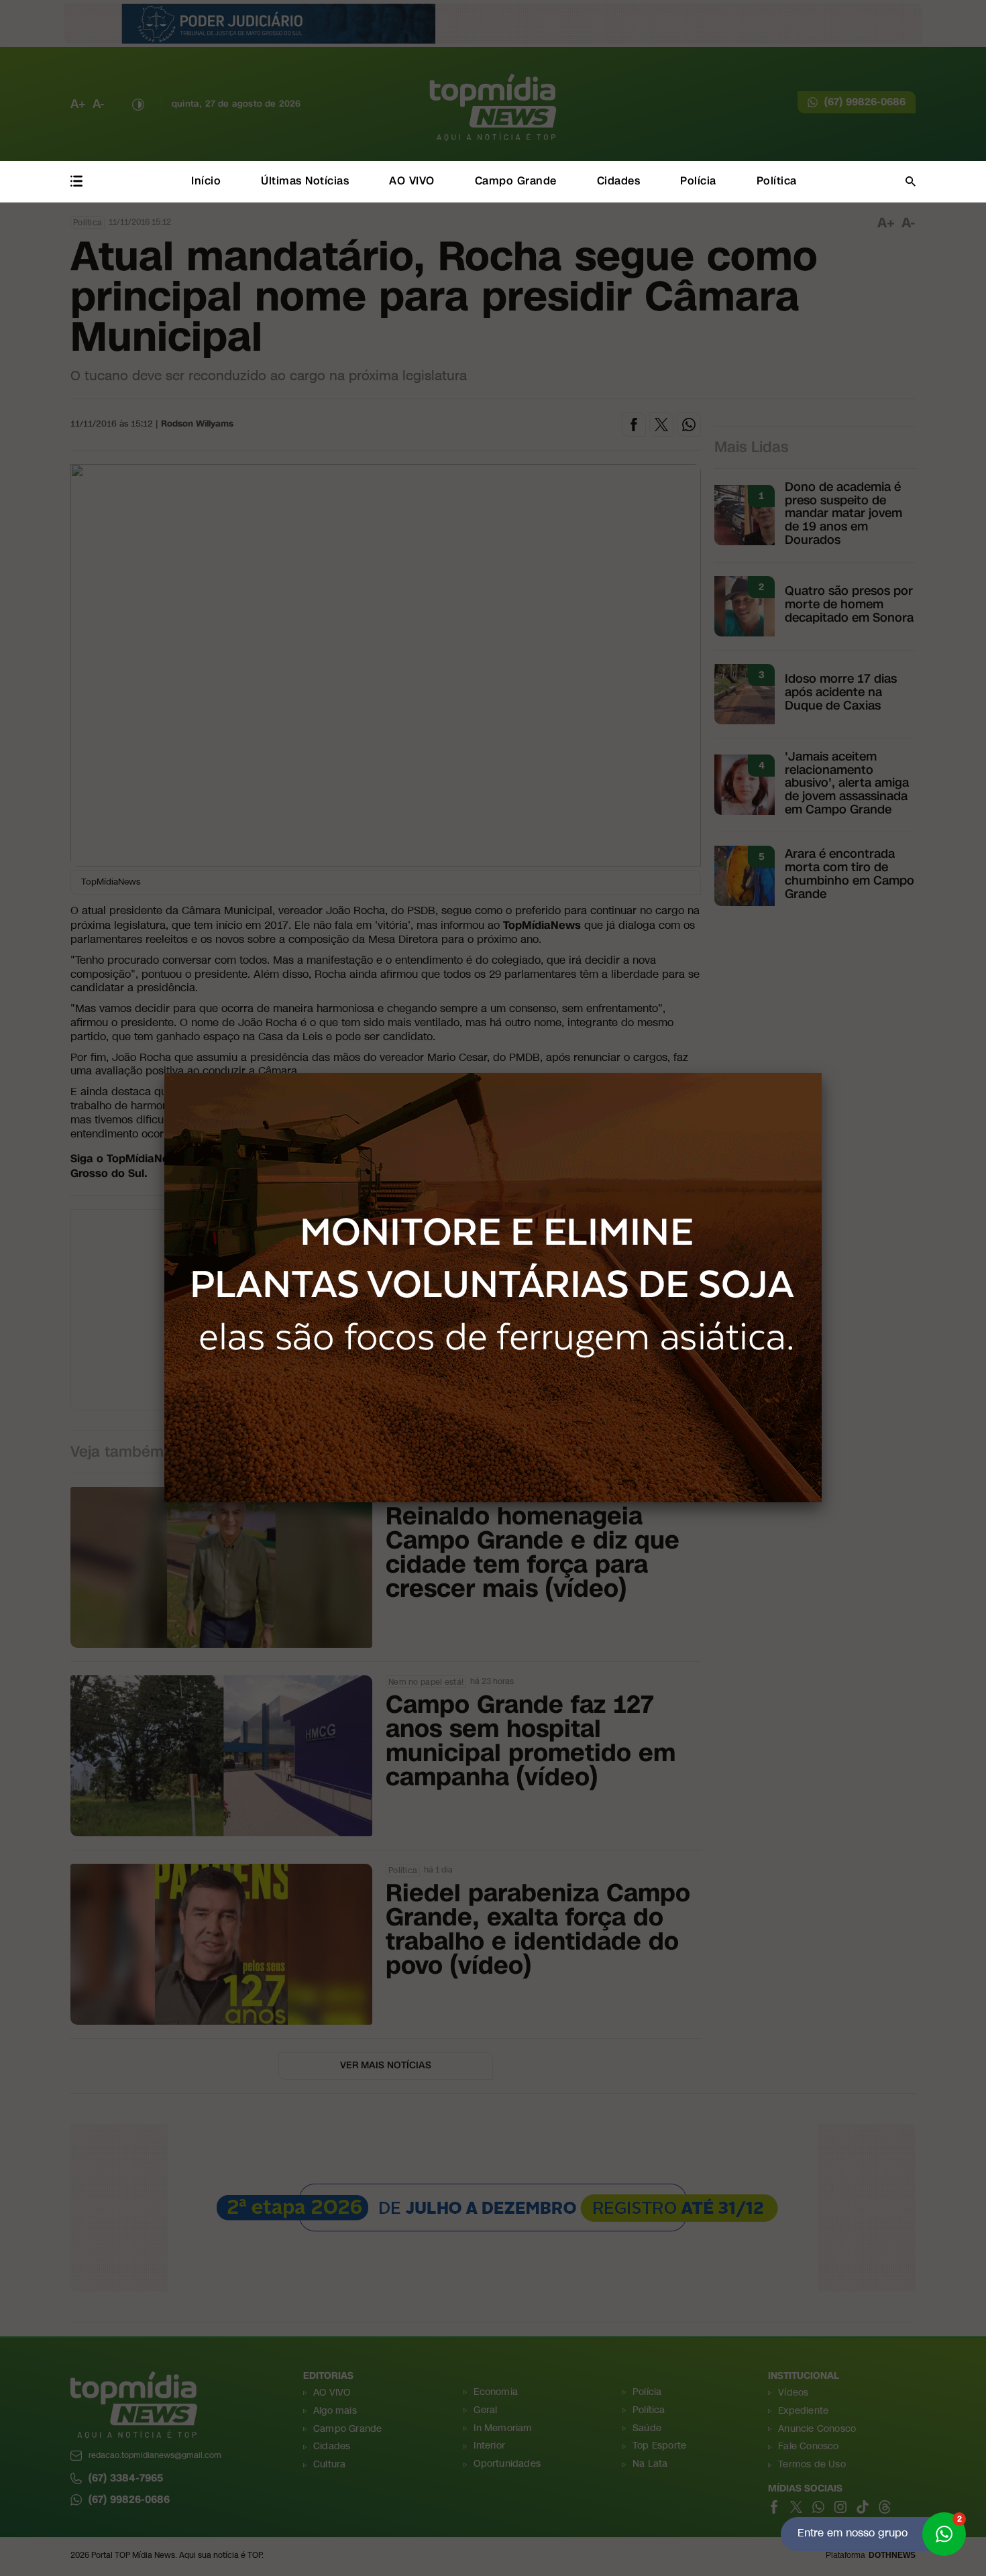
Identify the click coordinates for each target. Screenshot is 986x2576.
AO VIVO (412, 181)
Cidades (619, 181)
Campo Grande (516, 181)
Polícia (698, 181)
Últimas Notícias (305, 181)
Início (206, 181)
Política (777, 181)
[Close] (822, 1073)
